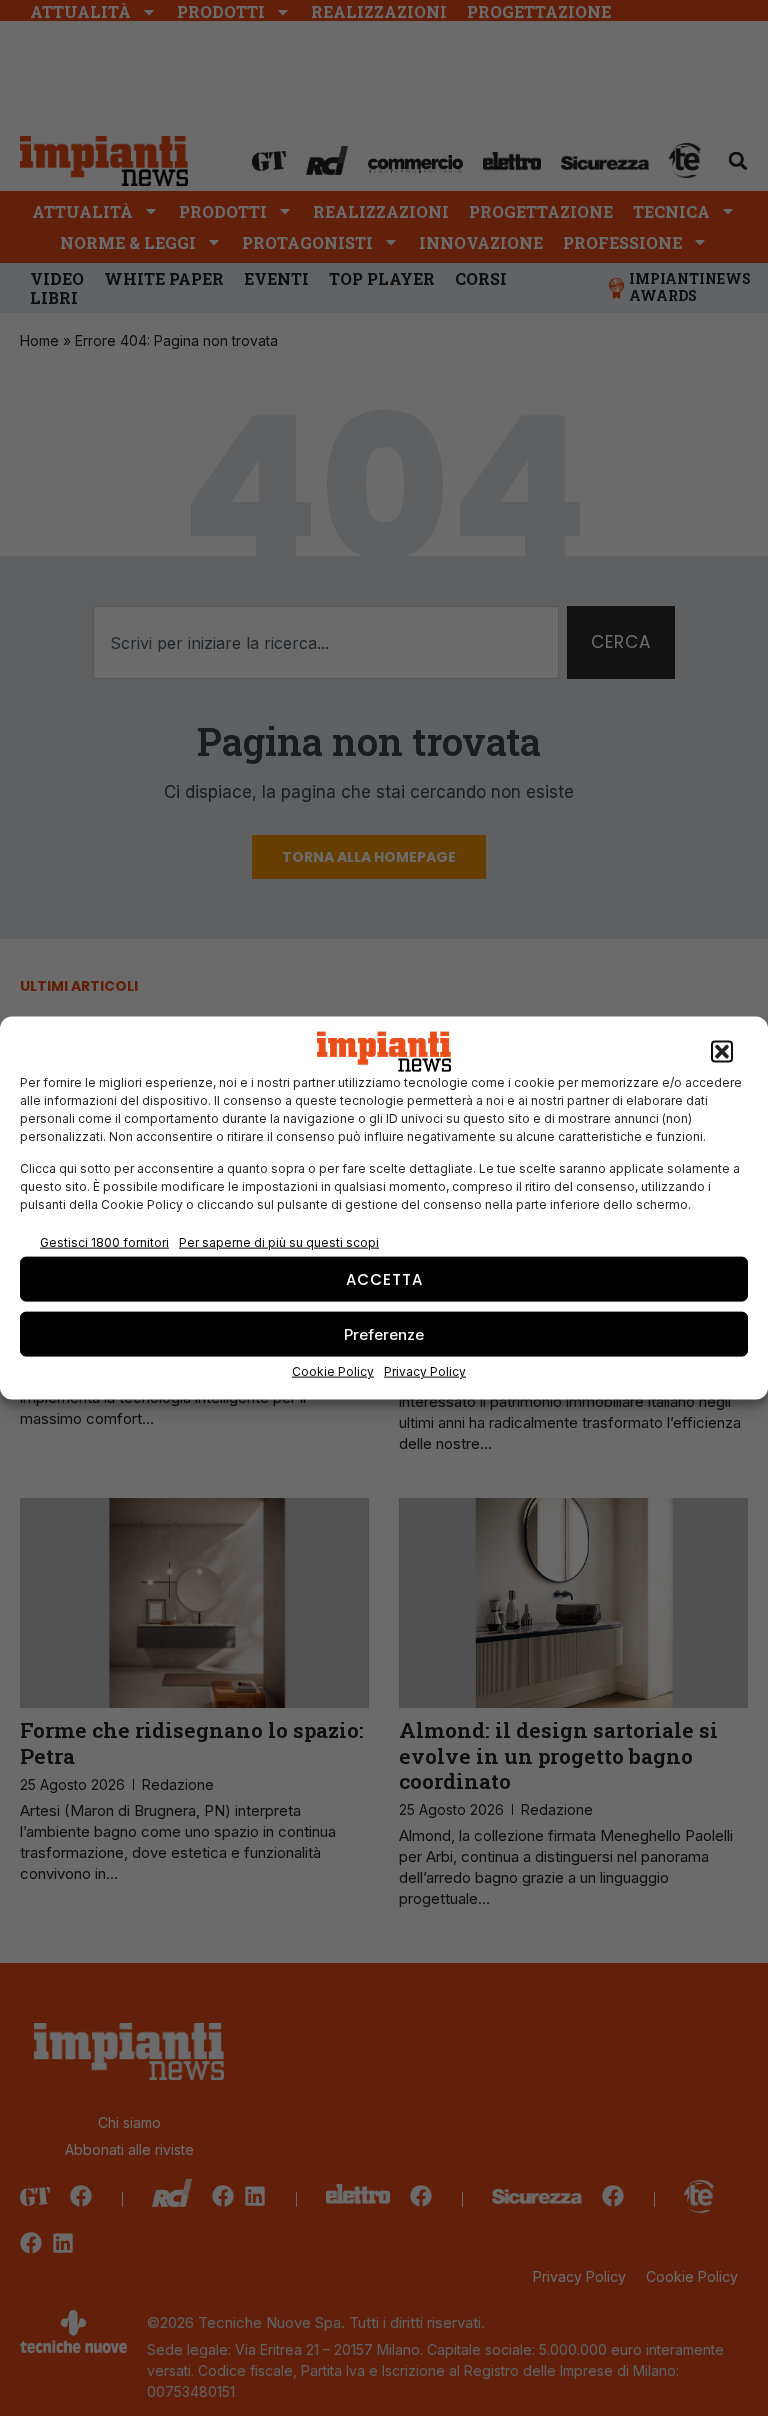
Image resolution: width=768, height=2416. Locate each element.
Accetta (384, 1278)
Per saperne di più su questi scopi (279, 1241)
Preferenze (384, 1333)
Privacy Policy (425, 1371)
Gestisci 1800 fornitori (104, 1241)
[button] (722, 1052)
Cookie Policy (333, 1371)
